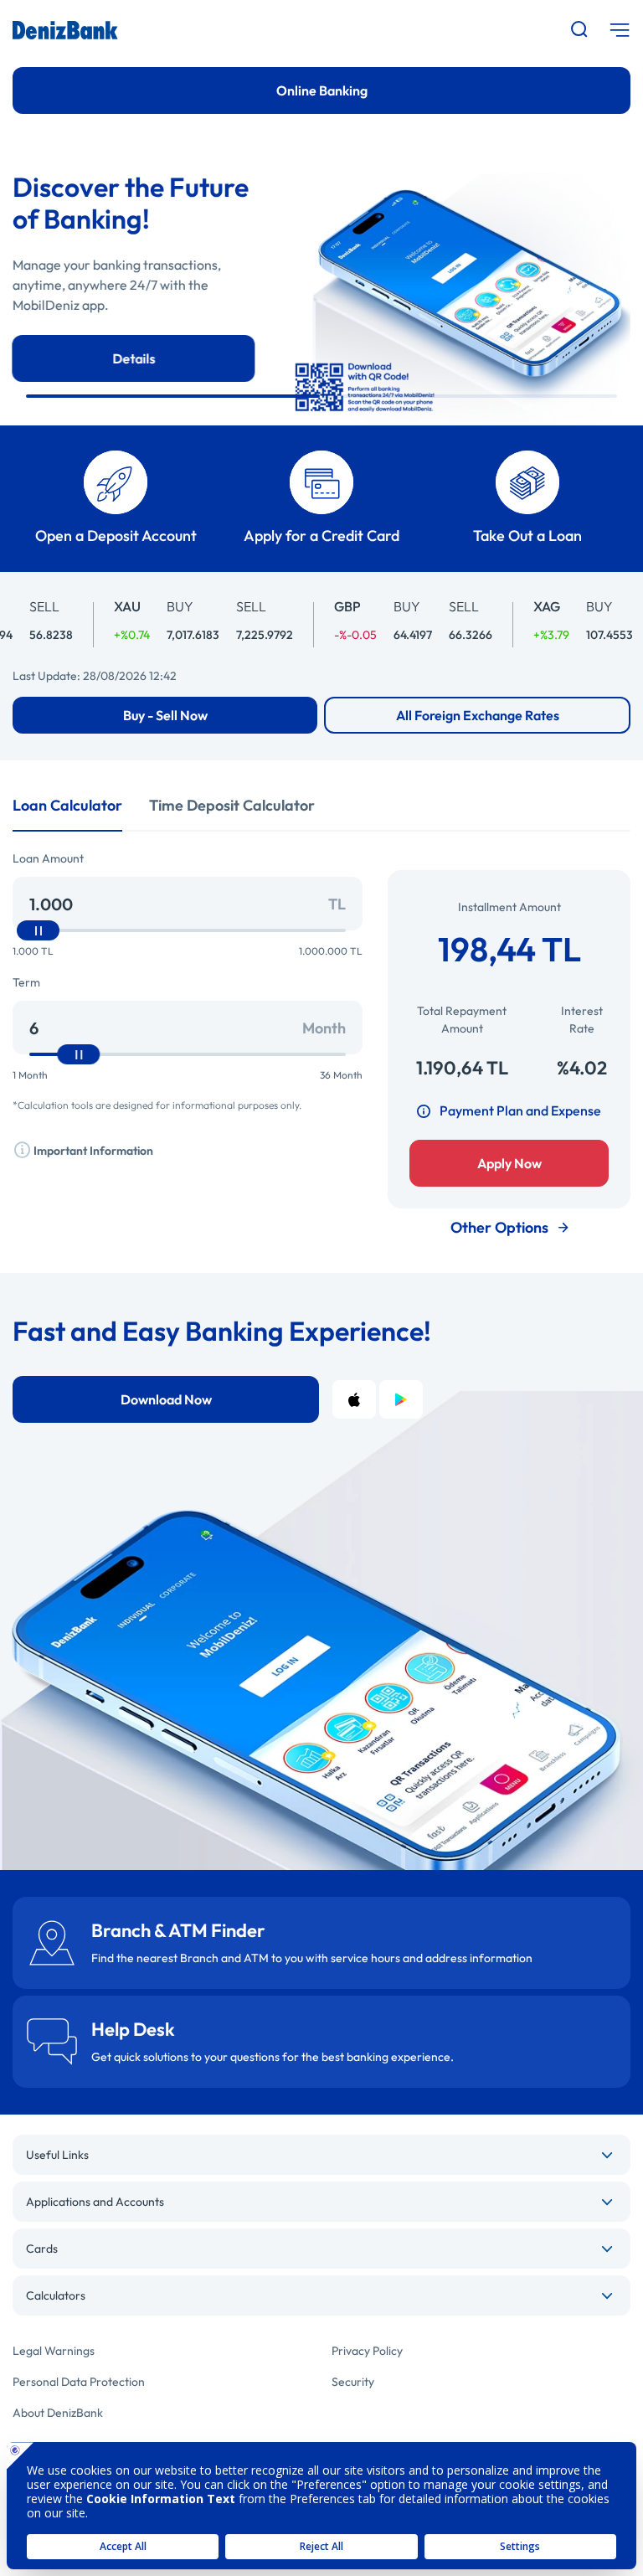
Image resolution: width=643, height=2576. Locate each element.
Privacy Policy (367, 2351)
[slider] (38, 930)
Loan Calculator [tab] (67, 805)
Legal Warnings (54, 2351)
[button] (173, 396)
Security (353, 2382)
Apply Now (509, 1163)
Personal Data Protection (79, 2382)
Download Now (166, 1399)
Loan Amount (48, 858)
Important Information (92, 1151)
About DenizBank (58, 2413)
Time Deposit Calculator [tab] (232, 805)
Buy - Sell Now (165, 715)
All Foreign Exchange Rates (478, 715)
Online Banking (322, 90)
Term (26, 982)
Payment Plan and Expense (520, 1110)
